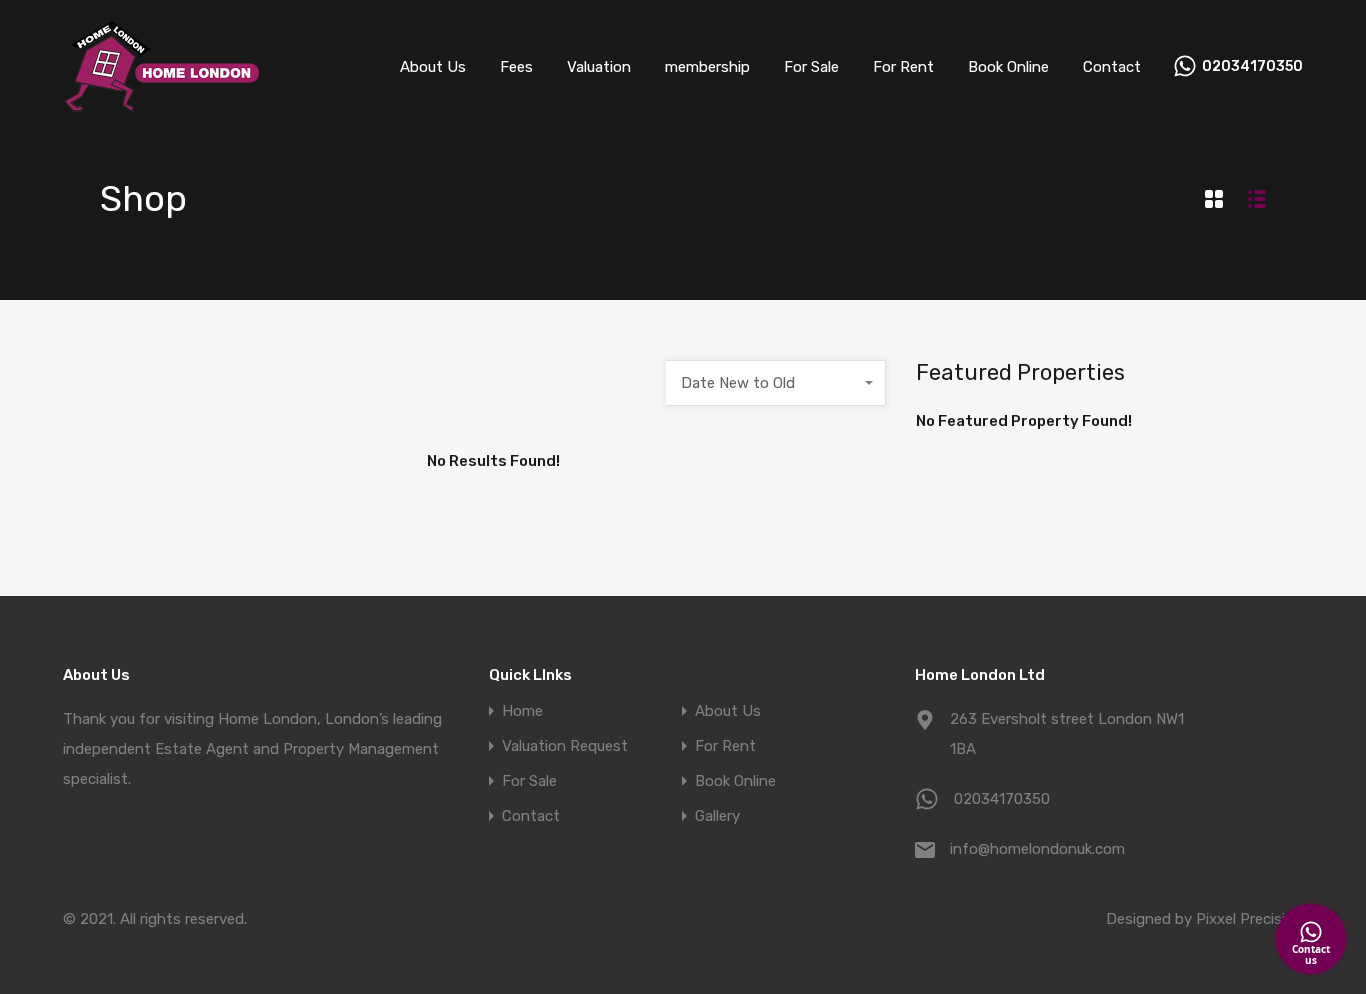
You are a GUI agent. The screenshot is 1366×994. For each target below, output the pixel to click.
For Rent (903, 67)
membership (707, 67)
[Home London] (163, 105)
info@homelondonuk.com (1037, 849)
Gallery (717, 816)
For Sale (811, 67)
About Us (433, 67)
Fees (516, 67)
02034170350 (1252, 67)
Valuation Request (565, 746)
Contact (1112, 67)
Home (522, 711)
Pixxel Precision (1249, 919)
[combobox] (776, 383)
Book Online (1008, 67)
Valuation (599, 67)
